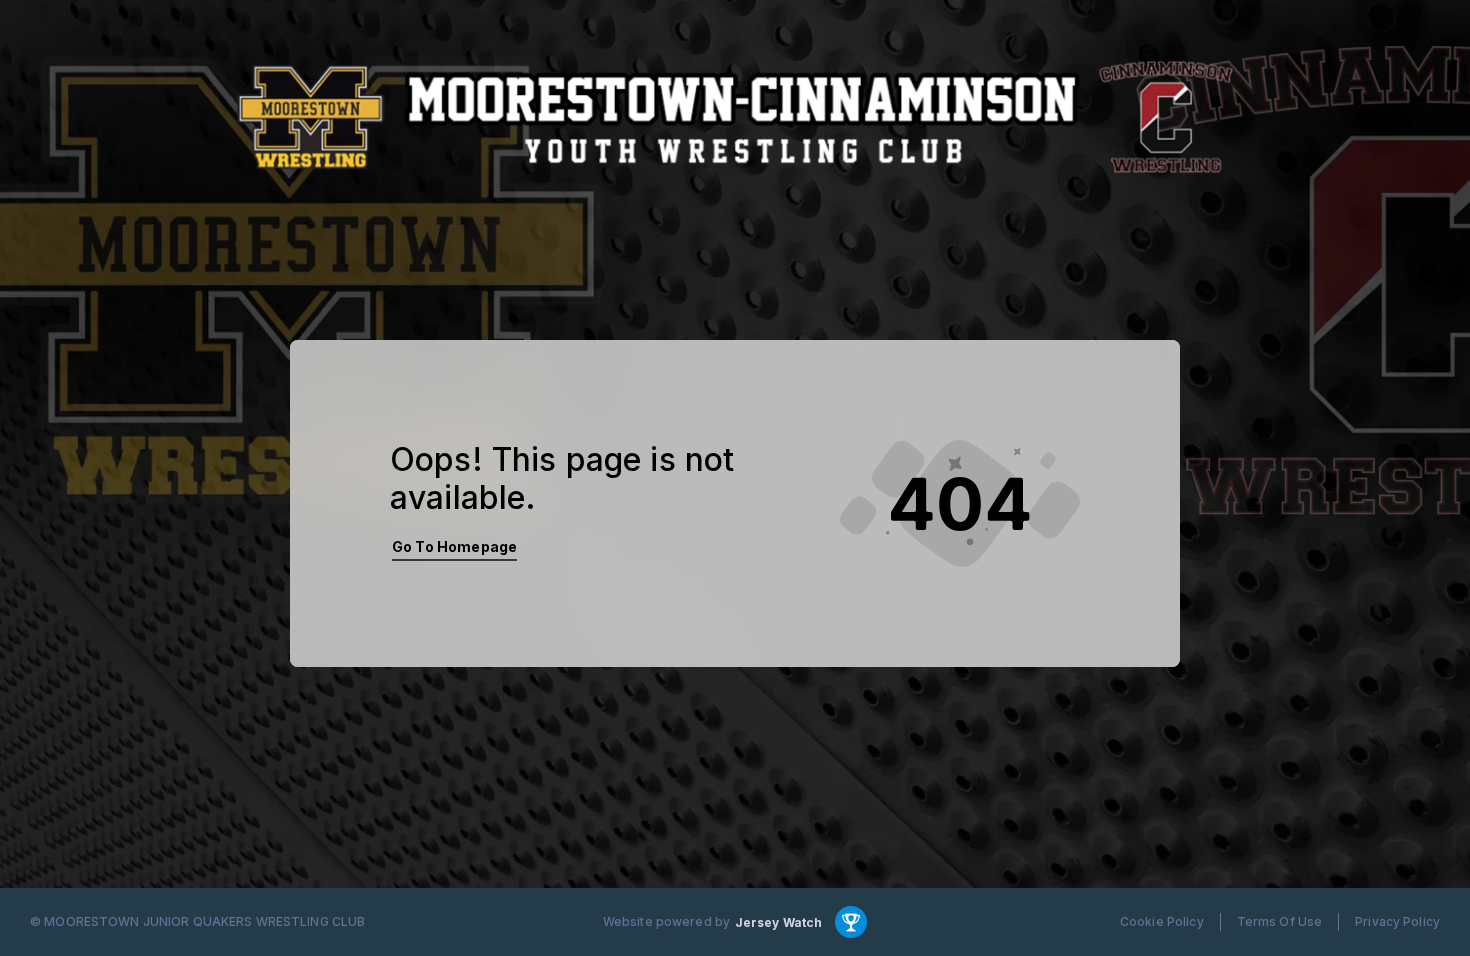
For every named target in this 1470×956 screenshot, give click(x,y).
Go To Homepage (454, 546)
